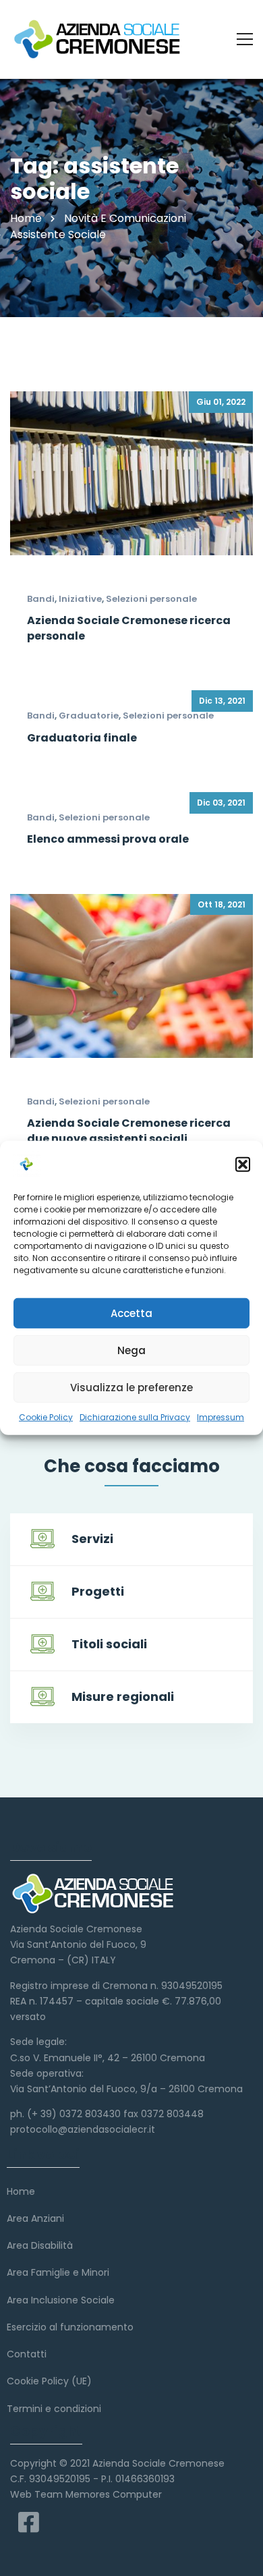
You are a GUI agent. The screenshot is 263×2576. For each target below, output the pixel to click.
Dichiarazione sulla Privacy (135, 1417)
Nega (131, 1350)
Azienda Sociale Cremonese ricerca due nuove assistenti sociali (129, 1130)
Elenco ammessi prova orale (108, 839)
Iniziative (80, 599)
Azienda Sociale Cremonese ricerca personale (129, 628)
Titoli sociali (109, 1644)
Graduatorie (89, 716)
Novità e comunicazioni (125, 218)
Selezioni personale (151, 599)
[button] (243, 1165)
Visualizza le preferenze (131, 1387)
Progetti (98, 1591)
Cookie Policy (46, 1417)
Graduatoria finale (82, 738)
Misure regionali (123, 1697)
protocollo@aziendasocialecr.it (83, 2129)
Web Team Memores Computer (86, 2494)
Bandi (41, 599)
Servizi (92, 1539)
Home (26, 218)
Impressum (221, 1417)
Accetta (131, 1313)
